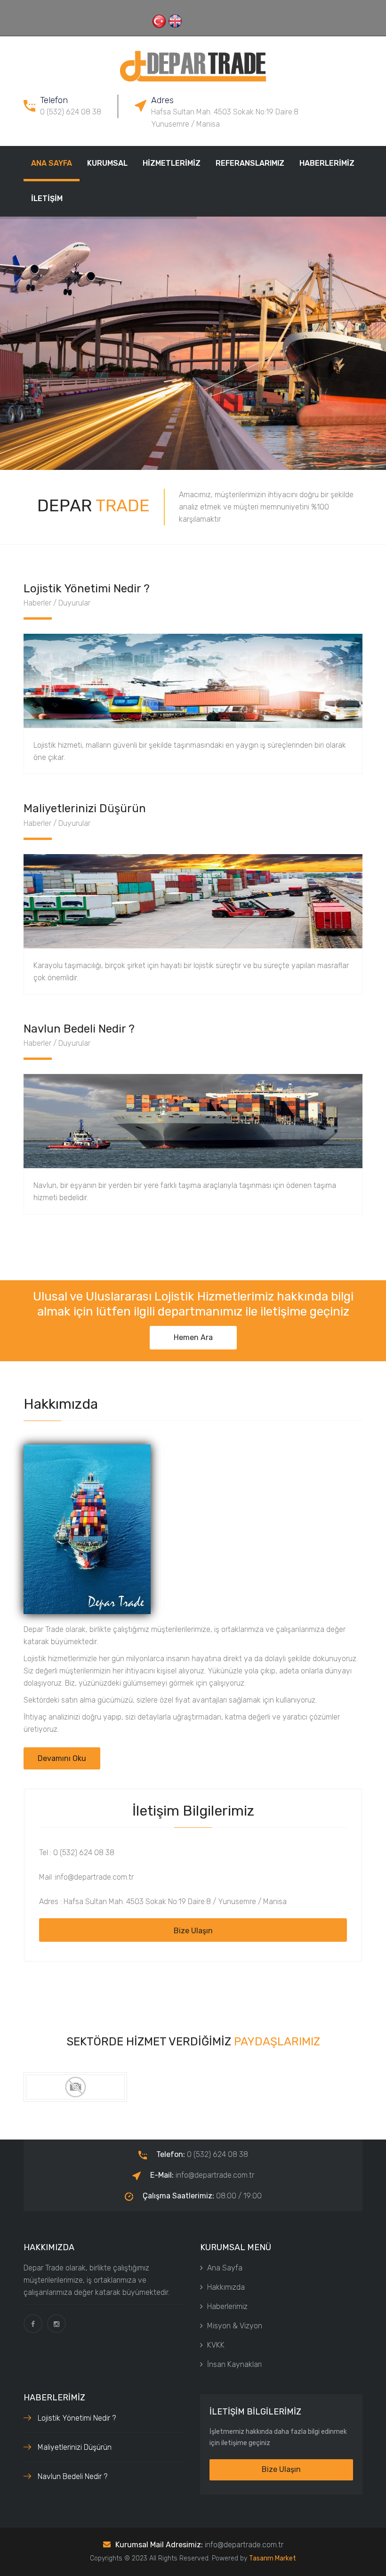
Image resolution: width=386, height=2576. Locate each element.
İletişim (47, 198)
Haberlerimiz (327, 163)
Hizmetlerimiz (172, 163)
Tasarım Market (273, 2558)
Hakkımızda (226, 2287)
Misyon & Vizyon (235, 2326)
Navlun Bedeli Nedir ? (72, 2476)
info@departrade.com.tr (244, 2545)
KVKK (216, 2345)
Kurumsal (107, 163)
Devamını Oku (62, 1758)
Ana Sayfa (52, 163)
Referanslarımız (250, 163)
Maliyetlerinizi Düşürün (75, 2447)
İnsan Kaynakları (234, 2364)
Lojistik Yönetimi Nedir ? (77, 2418)
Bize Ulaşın (193, 1931)
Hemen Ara (193, 1337)
